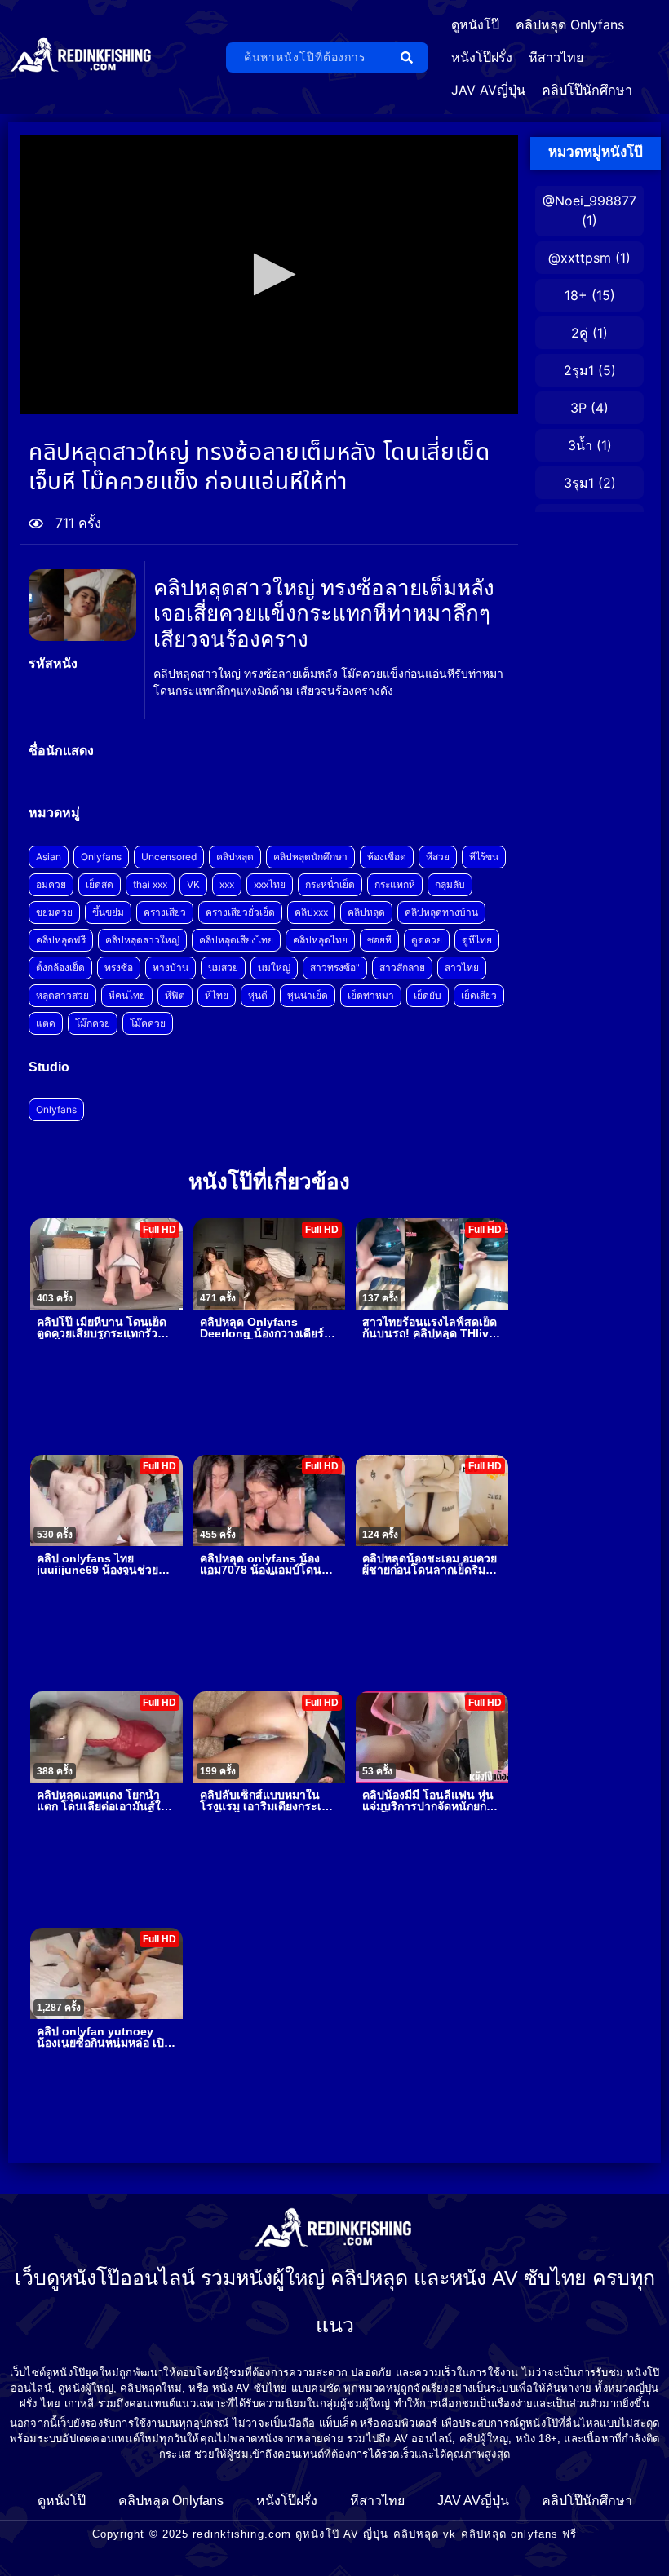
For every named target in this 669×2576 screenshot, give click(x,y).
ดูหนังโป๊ (475, 24)
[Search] (410, 57)
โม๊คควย (148, 1023)
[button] (270, 274)
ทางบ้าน (171, 968)
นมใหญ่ (274, 968)
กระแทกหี (395, 884)
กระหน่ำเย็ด (330, 884)
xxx (227, 884)
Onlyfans (101, 857)
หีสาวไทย (556, 57)
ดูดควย (427, 940)
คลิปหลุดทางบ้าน (441, 912)
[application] (269, 274)
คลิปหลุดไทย (320, 940)
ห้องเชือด (387, 857)
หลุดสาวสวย (62, 995)
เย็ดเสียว (479, 995)
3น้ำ (580, 445)
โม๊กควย (93, 1023)
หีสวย (438, 857)
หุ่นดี (258, 995)
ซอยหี (379, 940)
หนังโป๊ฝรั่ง (482, 57)
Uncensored (169, 857)
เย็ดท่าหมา (371, 995)
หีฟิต (175, 995)
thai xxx (150, 884)
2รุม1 (579, 370)
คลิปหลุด (235, 857)
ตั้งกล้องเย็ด (60, 968)
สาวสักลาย (402, 968)
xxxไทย (270, 884)
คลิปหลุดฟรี (61, 940)
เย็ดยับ (428, 995)
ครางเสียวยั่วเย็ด (240, 912)
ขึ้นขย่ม (108, 912)
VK (193, 884)
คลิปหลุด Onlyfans (570, 24)
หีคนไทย (127, 995)
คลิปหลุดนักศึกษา (310, 857)
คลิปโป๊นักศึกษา (587, 90)
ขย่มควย (54, 912)
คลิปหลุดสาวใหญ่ (142, 940)
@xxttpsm (580, 258)
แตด (46, 1023)
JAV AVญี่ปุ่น (488, 90)
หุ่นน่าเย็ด (308, 995)
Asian (49, 857)
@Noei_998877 (589, 201)
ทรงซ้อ (119, 968)
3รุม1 (579, 483)
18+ (576, 295)
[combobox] (309, 57)
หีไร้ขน (484, 857)
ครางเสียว (165, 912)
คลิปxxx (311, 912)
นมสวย (223, 968)
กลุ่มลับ (450, 884)
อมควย (51, 884)
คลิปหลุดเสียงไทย (236, 940)
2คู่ (580, 333)
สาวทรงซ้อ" (335, 968)
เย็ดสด (100, 884)
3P (578, 408)
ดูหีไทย (477, 940)
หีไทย (217, 995)
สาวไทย (462, 968)
